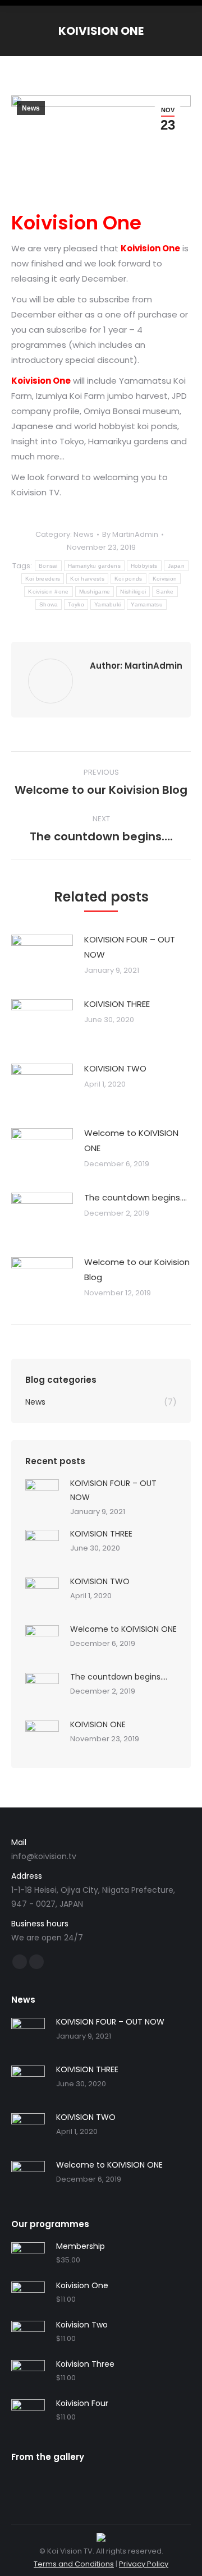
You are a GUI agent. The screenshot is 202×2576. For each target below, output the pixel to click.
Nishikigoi (133, 592)
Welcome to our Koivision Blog (137, 1269)
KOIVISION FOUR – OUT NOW (130, 947)
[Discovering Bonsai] (67, 2481)
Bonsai (48, 566)
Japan (176, 566)
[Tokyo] (30, 2481)
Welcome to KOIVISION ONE (131, 1140)
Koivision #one (48, 592)
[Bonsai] (116, 2481)
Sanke (165, 592)
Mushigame (95, 592)
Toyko (76, 604)
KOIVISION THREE (117, 1004)
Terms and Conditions (74, 2564)
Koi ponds (128, 579)
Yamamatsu (147, 604)
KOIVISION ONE (98, 1724)
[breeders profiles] (104, 2481)
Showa (49, 604)
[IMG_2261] (42, 2481)
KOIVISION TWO (115, 1068)
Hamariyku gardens (94, 566)
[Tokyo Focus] (17, 2481)
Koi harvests (87, 579)
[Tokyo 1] (128, 2481)
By (130, 534)
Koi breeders (43, 579)
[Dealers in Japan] (91, 2481)
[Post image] (42, 957)
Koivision (165, 579)
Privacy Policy (144, 2564)
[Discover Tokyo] (54, 2481)
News (31, 108)
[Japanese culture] (141, 2481)
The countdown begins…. (136, 1197)
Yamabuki (107, 604)
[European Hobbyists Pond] (79, 2481)
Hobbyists (144, 566)
